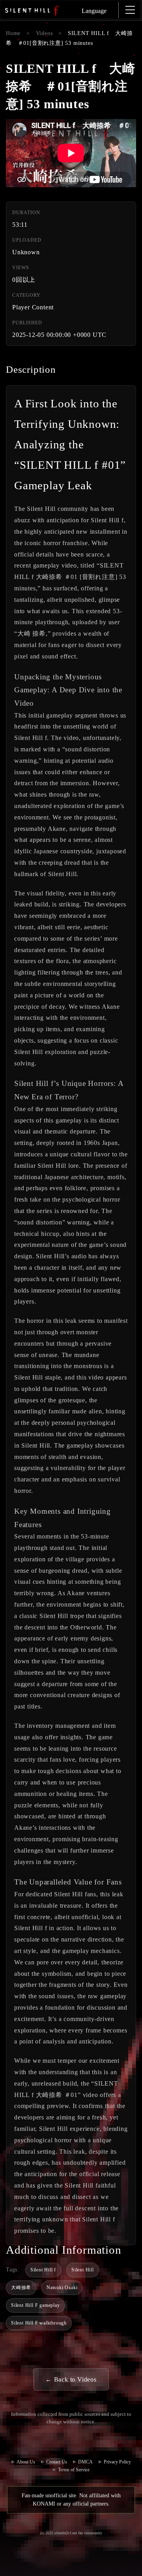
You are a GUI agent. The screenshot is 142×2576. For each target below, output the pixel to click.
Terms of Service (74, 2470)
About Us (26, 2462)
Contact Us (84, 2442)
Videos (44, 33)
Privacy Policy (117, 2462)
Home (13, 33)
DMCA (85, 2462)
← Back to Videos (71, 2379)
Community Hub (58, 2442)
